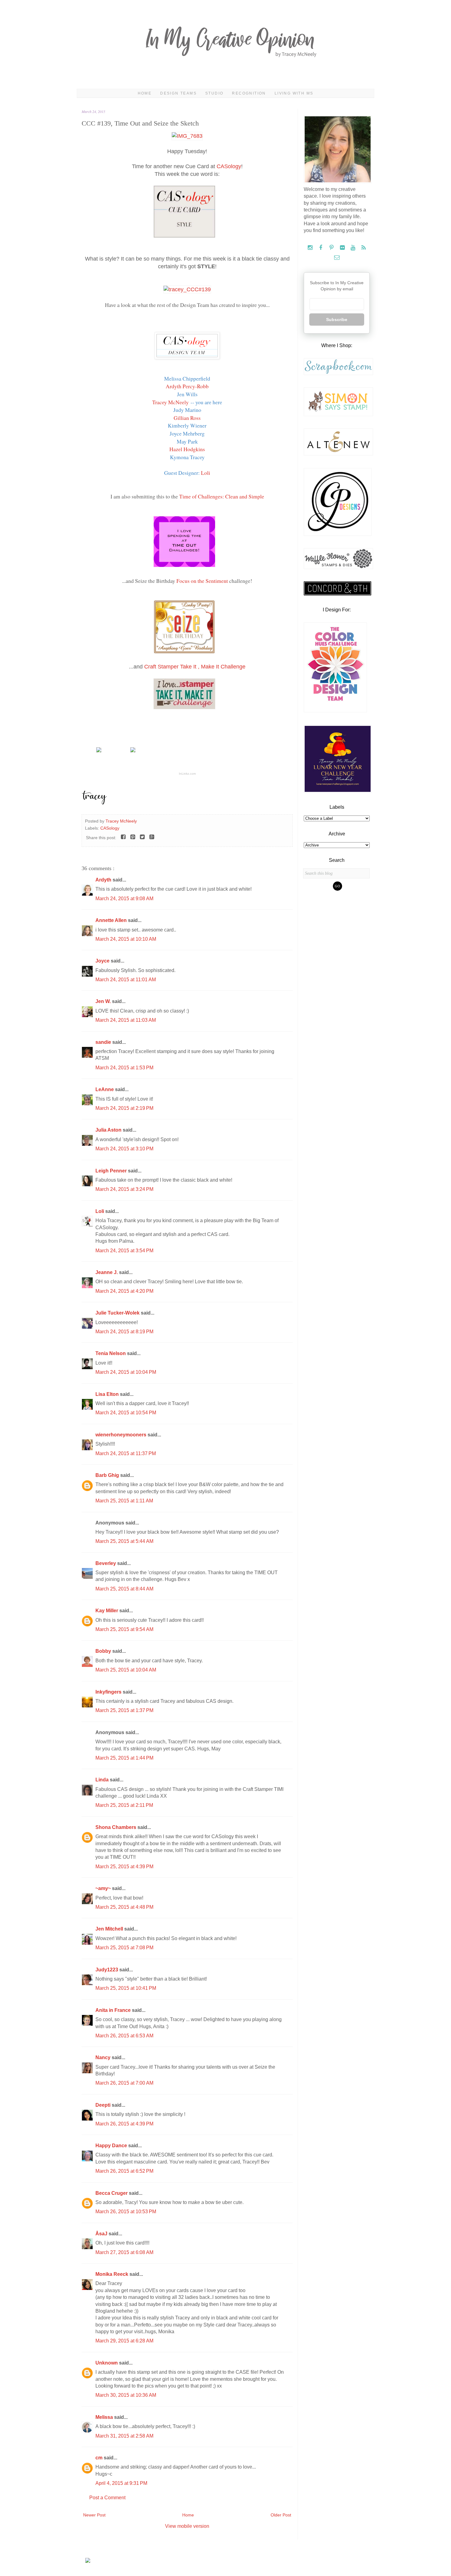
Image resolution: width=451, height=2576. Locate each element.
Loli (206, 473)
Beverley (106, 1563)
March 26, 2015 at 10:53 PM (126, 2212)
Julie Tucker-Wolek (118, 1313)
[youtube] (354, 248)
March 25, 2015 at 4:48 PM (124, 1907)
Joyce (103, 961)
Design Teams (178, 93)
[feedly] (364, 248)
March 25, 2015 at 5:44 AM (124, 1541)
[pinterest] (332, 248)
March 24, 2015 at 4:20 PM (124, 1291)
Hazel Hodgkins (187, 449)
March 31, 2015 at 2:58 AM (124, 2436)
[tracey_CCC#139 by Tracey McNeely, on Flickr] (187, 289)
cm (100, 2458)
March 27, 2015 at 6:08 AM (124, 2252)
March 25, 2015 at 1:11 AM (124, 1501)
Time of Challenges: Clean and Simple (222, 496)
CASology (229, 166)
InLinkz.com (187, 774)
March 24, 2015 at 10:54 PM (126, 1413)
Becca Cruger (112, 2193)
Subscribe (337, 320)
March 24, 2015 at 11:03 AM (126, 1020)
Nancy (104, 2057)
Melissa (105, 2417)
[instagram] (311, 248)
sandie (104, 1042)
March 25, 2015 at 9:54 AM (124, 1629)
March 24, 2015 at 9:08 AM (124, 899)
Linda (103, 1780)
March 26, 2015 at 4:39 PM (124, 2124)
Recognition (249, 93)
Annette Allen (112, 920)
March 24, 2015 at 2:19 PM (124, 1108)
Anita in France (114, 2010)
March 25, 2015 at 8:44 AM (124, 1589)
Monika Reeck (112, 2274)
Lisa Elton (108, 1394)
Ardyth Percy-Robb (187, 386)
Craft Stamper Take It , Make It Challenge (195, 667)
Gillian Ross (187, 418)
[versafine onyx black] (133, 751)
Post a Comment (107, 2498)
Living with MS (294, 93)
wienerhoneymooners (121, 1435)
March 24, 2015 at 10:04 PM (126, 1372)
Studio (214, 93)
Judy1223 (107, 1970)
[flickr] (343, 248)
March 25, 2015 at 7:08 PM (124, 1948)
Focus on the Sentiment (202, 581)
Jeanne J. (107, 1272)
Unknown (107, 2363)
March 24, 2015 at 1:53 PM (124, 1068)
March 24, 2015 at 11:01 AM (126, 980)
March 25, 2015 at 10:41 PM (126, 1988)
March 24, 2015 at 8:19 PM (124, 1332)
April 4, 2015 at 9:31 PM (121, 2483)
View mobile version (187, 2526)
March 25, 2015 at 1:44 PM (124, 1758)
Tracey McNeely (170, 402)
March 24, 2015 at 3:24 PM (124, 1189)
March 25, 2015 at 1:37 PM (124, 1710)
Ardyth (104, 880)
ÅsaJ (102, 2234)
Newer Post (94, 2515)
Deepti (104, 2105)
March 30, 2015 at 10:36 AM (126, 2395)
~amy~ (104, 1888)
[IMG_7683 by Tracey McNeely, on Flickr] (187, 136)
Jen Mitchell (110, 1929)
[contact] (337, 258)
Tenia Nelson (111, 1353)
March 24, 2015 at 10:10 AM (126, 939)
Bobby (104, 1651)
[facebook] (321, 248)
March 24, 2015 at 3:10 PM (124, 1149)
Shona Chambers (116, 1827)
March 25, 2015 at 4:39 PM (124, 1867)
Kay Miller (107, 1611)
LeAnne (105, 1089)
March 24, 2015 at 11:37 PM (126, 1453)
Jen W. (104, 1001)
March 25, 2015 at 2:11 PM (124, 1805)
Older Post (281, 2515)
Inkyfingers (109, 1692)
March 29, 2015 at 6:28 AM (124, 2341)
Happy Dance (112, 2146)
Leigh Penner (112, 1171)
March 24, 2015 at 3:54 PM (124, 1251)
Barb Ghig (108, 1475)
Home (145, 93)
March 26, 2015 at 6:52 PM (124, 2171)
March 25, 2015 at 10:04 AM (126, 1670)
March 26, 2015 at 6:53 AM (124, 2036)
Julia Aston (109, 1130)
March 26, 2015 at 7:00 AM (124, 2083)
